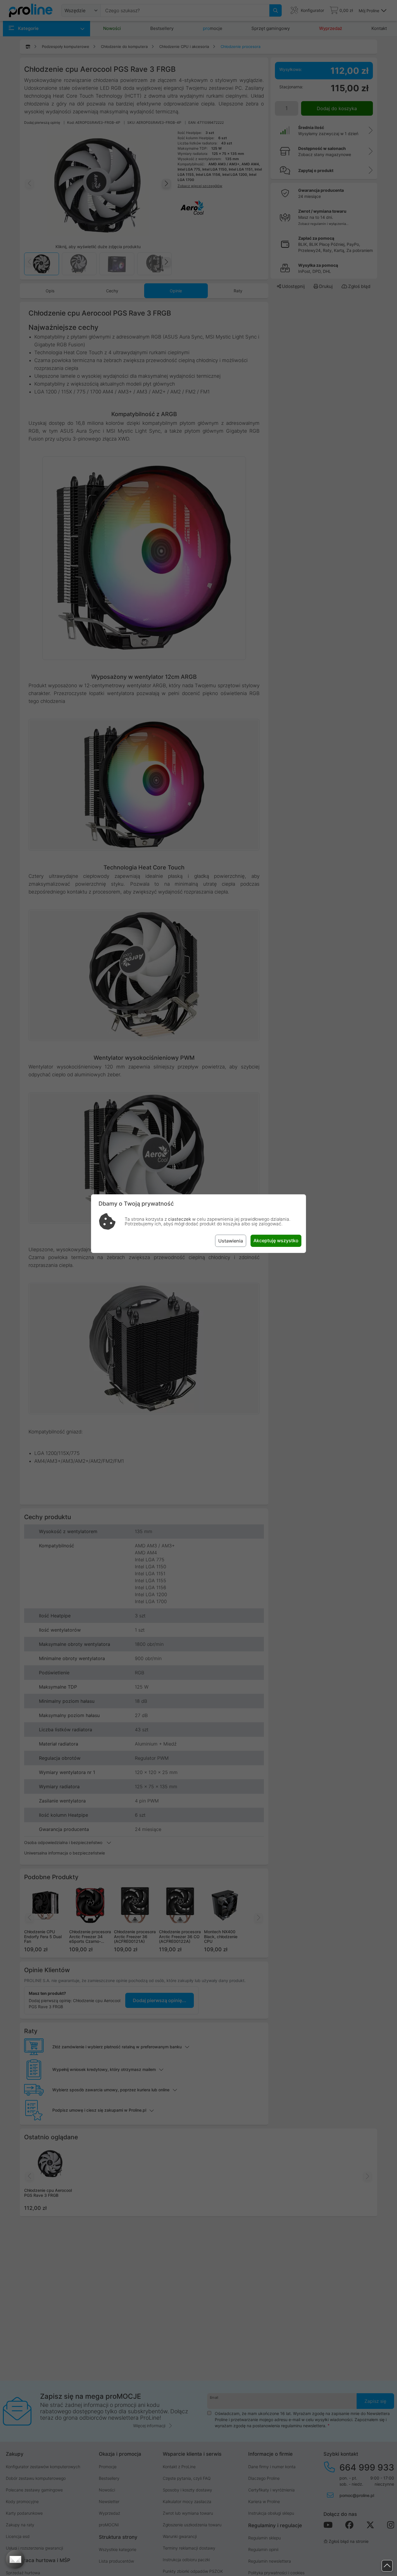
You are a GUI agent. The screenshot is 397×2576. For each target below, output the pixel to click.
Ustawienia (231, 1241)
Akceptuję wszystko (276, 1240)
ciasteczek (179, 1219)
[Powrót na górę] (387, 2566)
